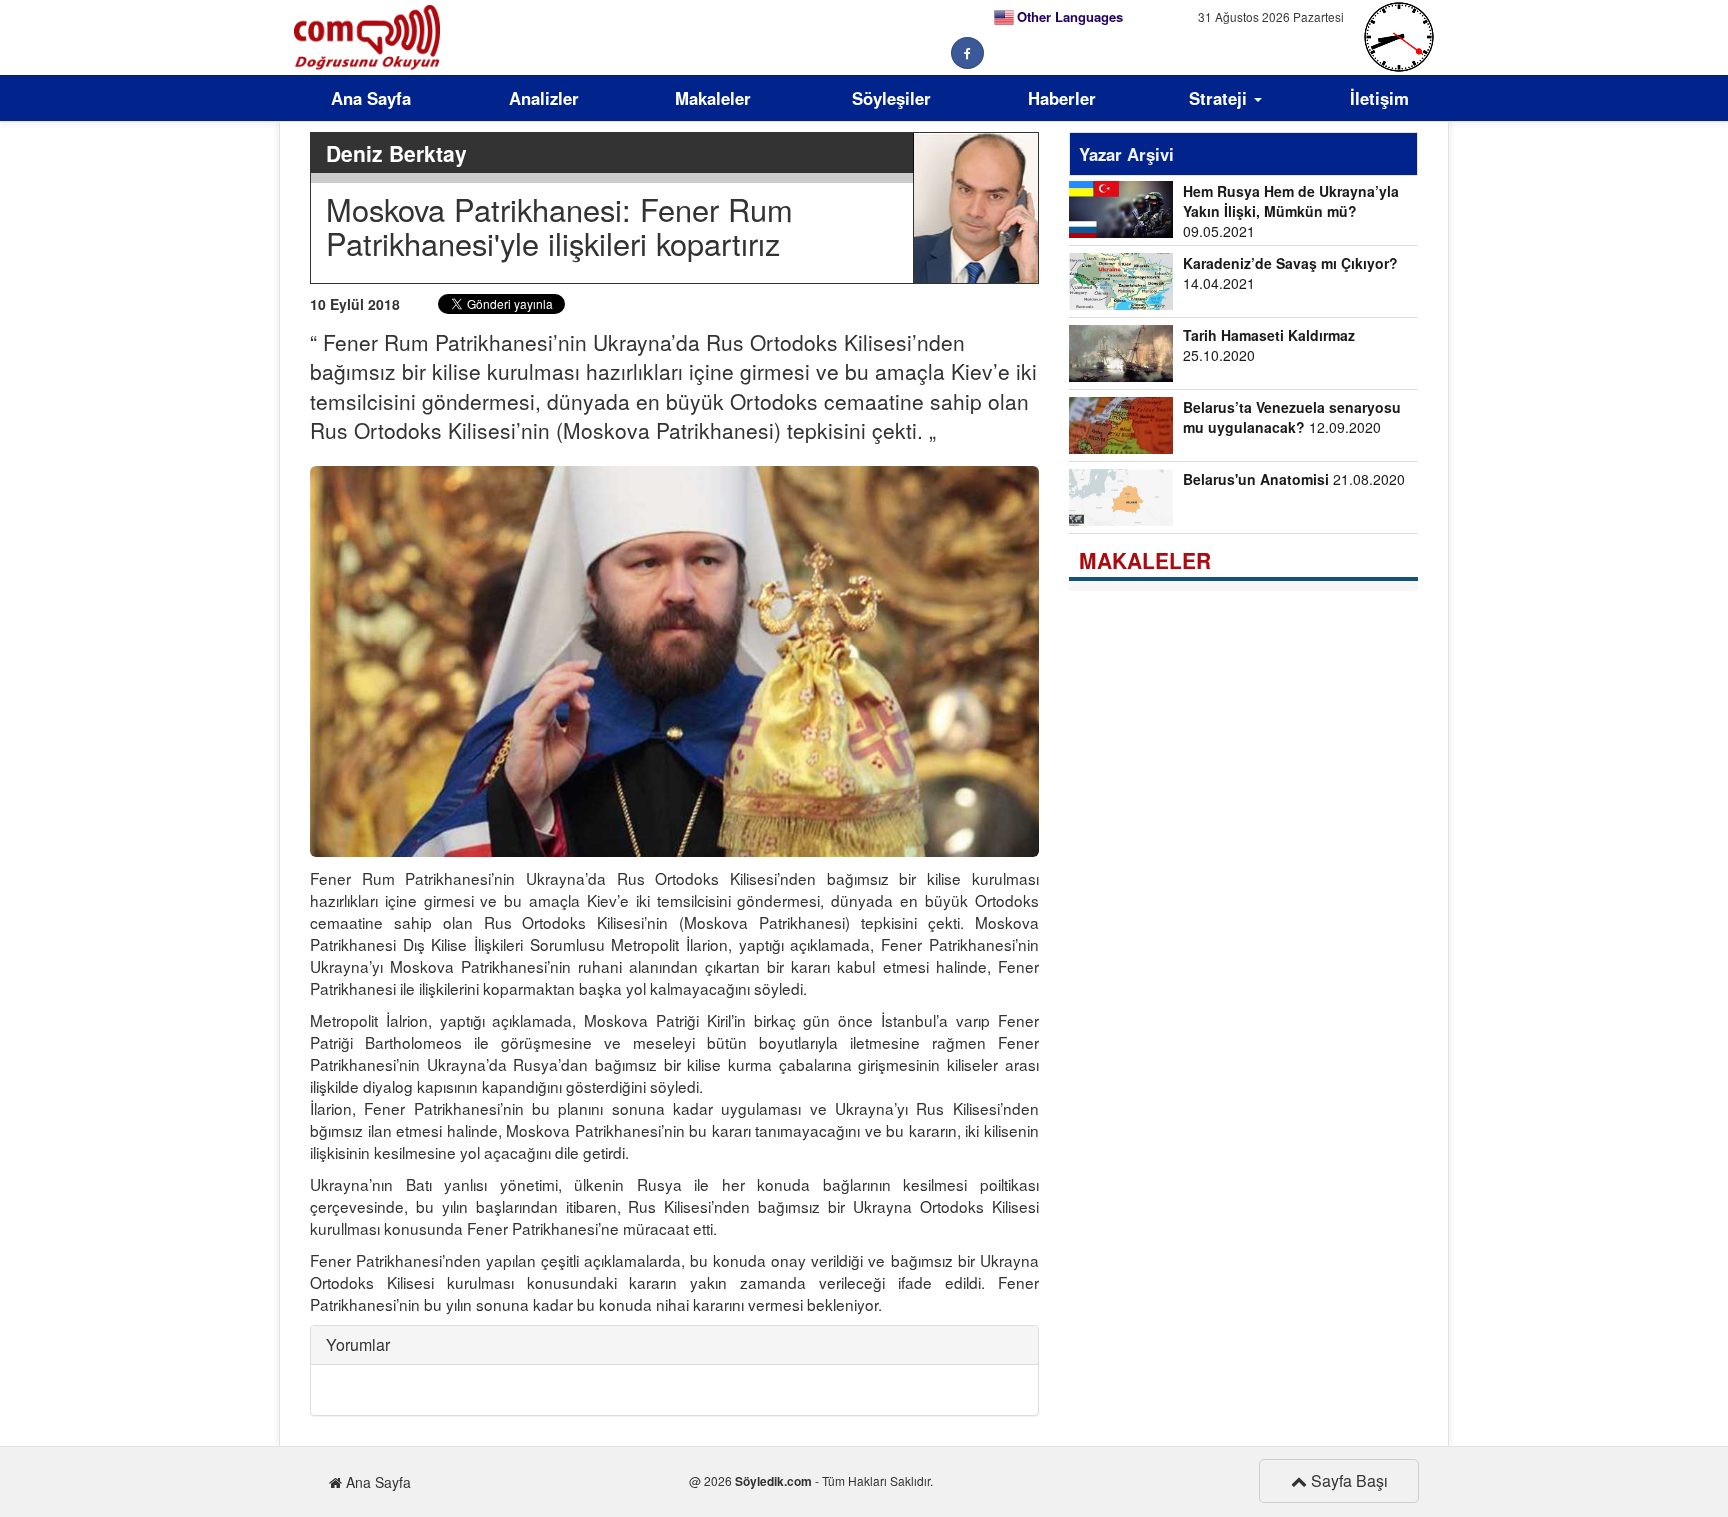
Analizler (544, 98)
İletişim (1379, 98)
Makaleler (713, 98)
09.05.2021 (1291, 211)
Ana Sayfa (371, 98)
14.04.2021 (1290, 273)
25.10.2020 (1269, 345)
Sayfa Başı (1347, 1480)
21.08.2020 (1294, 479)
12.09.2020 (1292, 417)
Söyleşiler (891, 98)
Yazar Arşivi (1126, 154)
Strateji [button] (1220, 98)
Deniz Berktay (396, 153)
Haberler (1062, 98)
